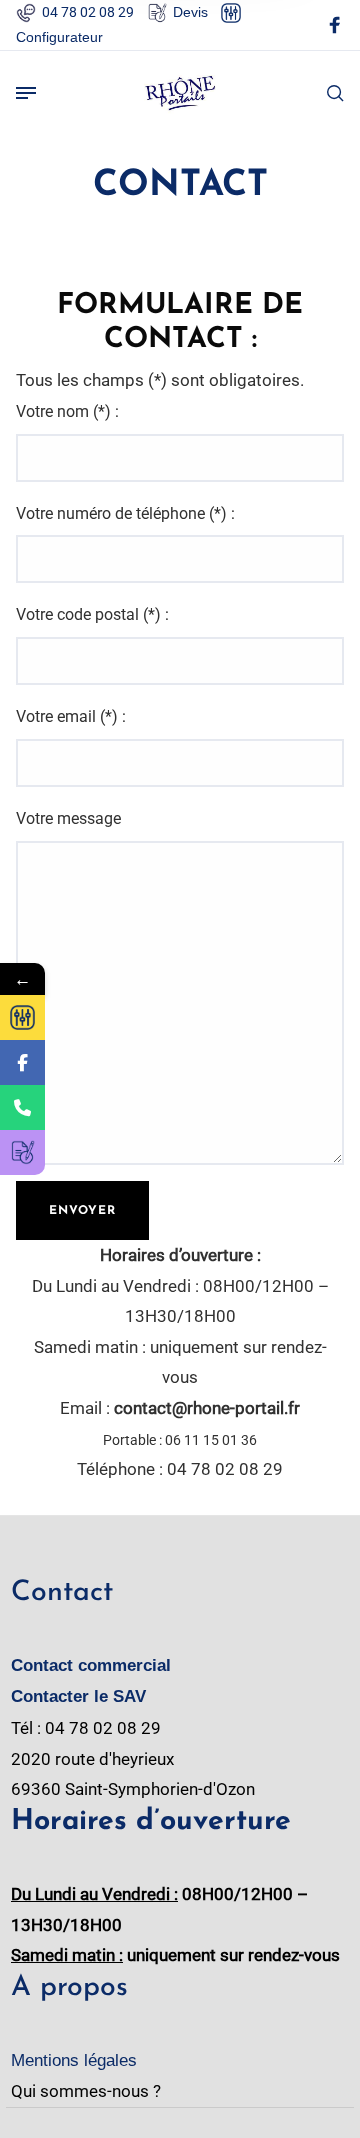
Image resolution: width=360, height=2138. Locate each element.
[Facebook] (335, 28)
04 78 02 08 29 (88, 12)
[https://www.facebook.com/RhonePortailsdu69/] (22, 1062)
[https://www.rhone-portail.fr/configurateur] (22, 1017)
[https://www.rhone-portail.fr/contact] (22, 1152)
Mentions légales (74, 2060)
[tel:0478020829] (22, 1107)
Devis (190, 12)
